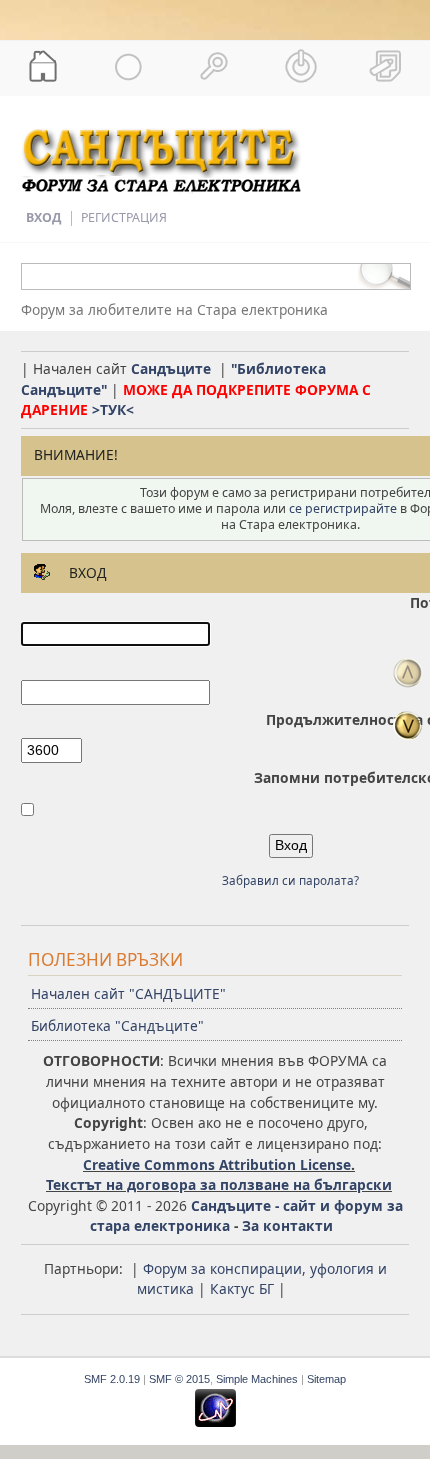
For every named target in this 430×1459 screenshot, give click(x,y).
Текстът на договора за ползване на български (219, 1184)
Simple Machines (257, 1379)
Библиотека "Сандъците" (117, 1025)
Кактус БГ (242, 1288)
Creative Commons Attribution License (217, 1164)
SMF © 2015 (179, 1379)
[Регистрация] (387, 66)
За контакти (287, 1225)
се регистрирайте (343, 508)
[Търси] (215, 66)
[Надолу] (408, 725)
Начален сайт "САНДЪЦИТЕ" (128, 993)
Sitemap (326, 1379)
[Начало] (43, 66)
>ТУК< (113, 409)
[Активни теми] (129, 66)
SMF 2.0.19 (112, 1379)
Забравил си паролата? (290, 880)
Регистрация (124, 217)
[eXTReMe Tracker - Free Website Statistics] (215, 1422)
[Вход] (301, 66)
